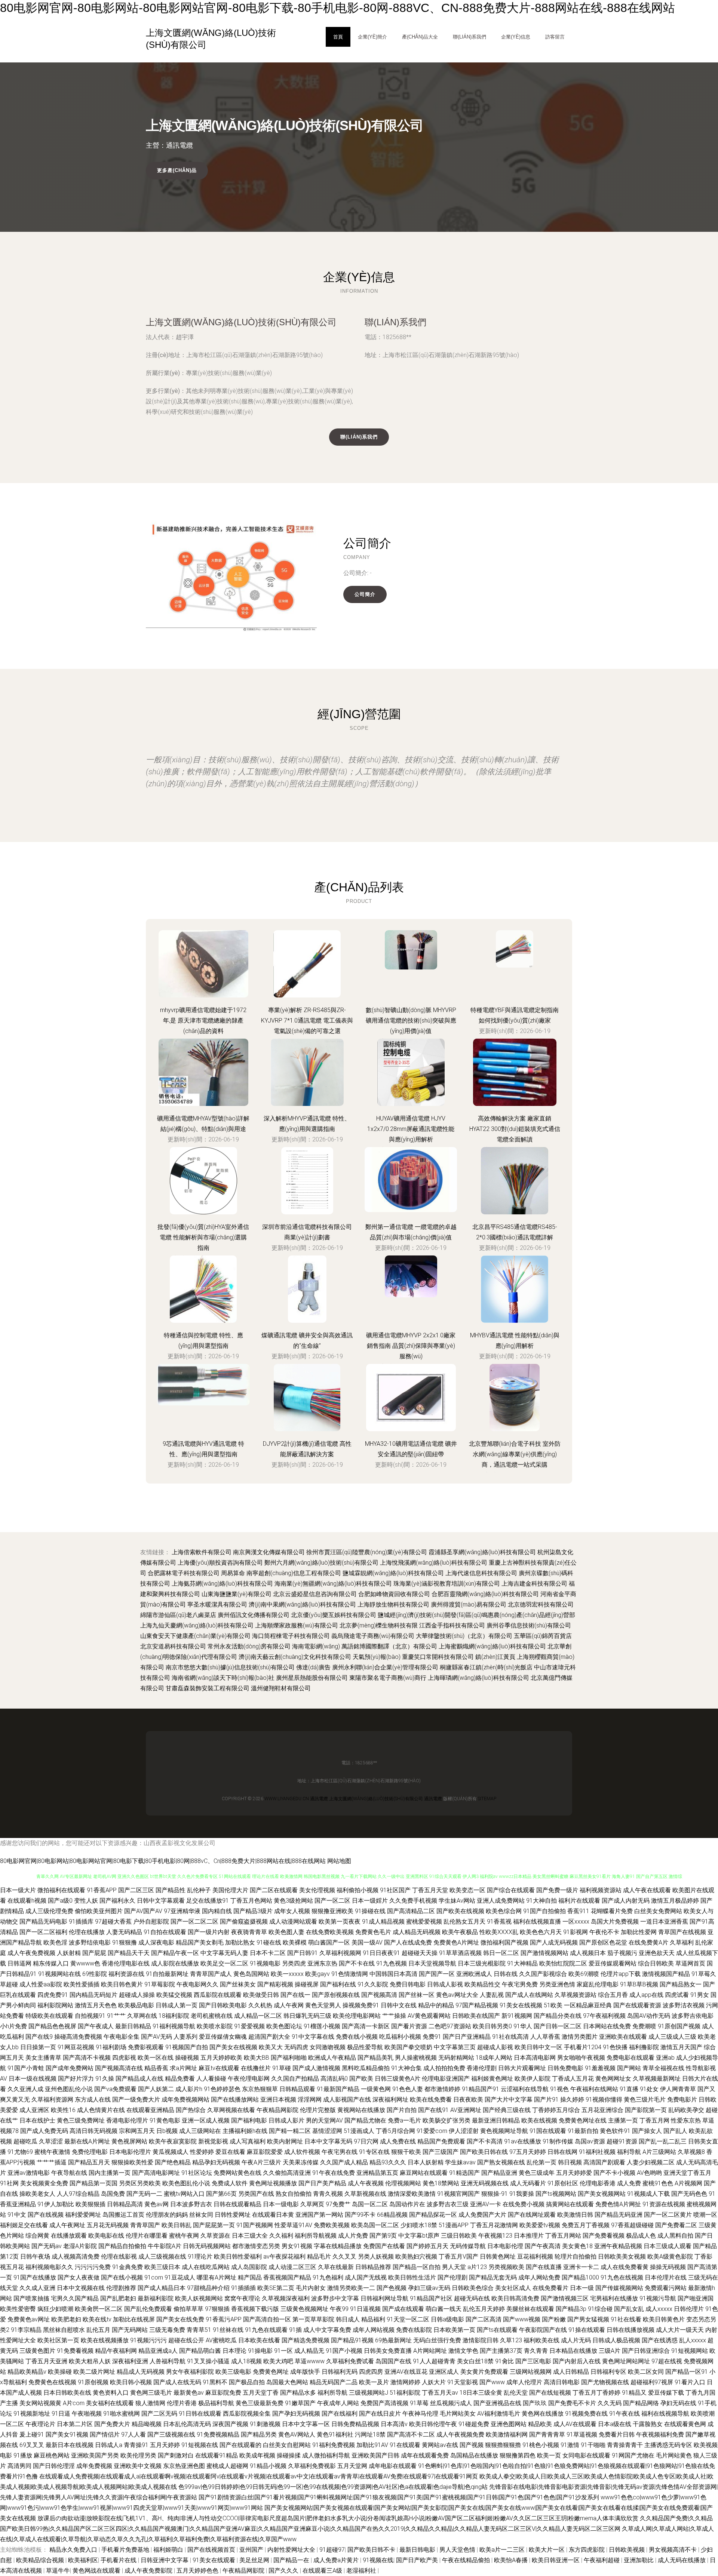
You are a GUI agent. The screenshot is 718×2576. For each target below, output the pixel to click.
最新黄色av (189, 2393)
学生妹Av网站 (457, 1901)
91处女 (649, 2089)
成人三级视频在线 (162, 2257)
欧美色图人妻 (286, 1932)
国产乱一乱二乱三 (663, 2141)
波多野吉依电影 (693, 2016)
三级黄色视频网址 (304, 2309)
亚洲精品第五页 (377, 2173)
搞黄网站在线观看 (570, 2204)
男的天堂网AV (324, 2120)
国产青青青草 (547, 2434)
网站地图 (339, 1861)
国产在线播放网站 (235, 2099)
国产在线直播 (544, 2267)
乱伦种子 (199, 1890)
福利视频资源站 (601, 1890)
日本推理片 (529, 2236)
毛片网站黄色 (674, 2455)
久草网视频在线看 (231, 2110)
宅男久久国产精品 (75, 2298)
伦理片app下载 (621, 1974)
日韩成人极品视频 (616, 2340)
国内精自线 (217, 1911)
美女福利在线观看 (110, 2403)
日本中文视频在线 (81, 2288)
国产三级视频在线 (171, 2434)
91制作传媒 (558, 2141)
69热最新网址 (393, 2340)
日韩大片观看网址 (522, 2068)
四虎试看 (677, 1995)
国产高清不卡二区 (411, 2434)
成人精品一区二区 (258, 2016)
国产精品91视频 (352, 2340)
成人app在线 (646, 1995)
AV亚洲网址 (466, 2110)
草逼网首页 (690, 1963)
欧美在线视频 (539, 2120)
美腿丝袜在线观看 (530, 2309)
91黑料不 (215, 2382)
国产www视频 (522, 2319)
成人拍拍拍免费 (444, 2068)
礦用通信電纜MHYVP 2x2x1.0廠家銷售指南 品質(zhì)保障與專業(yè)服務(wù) (411, 1346)
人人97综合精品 (78, 2194)
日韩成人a (109, 2445)
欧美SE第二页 (276, 2288)
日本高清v (394, 2424)
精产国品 (250, 2277)
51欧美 (553, 2005)
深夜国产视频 (230, 2424)
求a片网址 (183, 2068)
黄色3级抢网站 (293, 1901)
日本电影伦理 (505, 2246)
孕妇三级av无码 (429, 2288)
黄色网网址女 (613, 2079)
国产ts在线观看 (497, 2330)
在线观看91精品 (217, 2455)
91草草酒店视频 (460, 1953)
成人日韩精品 (571, 2372)
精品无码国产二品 (334, 2382)
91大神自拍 (541, 1901)
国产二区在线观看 (274, 1890)
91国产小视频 (344, 2351)
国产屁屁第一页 (214, 2225)
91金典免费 (128, 2267)
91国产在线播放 (35, 2277)
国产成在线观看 (403, 2309)
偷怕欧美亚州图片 (99, 1911)
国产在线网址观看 (532, 2215)
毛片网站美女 (458, 2414)
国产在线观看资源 (637, 2005)
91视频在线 (378, 2560)
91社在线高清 (510, 2037)
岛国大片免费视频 (615, 1922)
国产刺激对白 (176, 2455)
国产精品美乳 (375, 2058)
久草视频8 (691, 2152)
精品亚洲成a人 (158, 2351)
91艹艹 (116, 2016)
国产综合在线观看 (511, 1890)
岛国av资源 (590, 2141)
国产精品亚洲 (499, 2173)
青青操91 (136, 2445)
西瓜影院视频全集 (247, 2414)
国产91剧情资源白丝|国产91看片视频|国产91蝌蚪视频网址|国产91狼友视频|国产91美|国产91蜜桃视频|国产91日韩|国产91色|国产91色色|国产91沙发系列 (399, 2497)
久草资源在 (215, 2236)
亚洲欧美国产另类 (95, 2455)
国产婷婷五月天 (427, 2246)
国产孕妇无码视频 (296, 2414)
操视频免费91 (361, 2005)
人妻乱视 (492, 1995)
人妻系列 (185, 2037)
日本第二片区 (75, 2424)
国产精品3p (571, 2309)
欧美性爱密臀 (18, 2309)
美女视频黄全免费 (44, 2183)
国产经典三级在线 (507, 2110)
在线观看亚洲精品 (150, 2110)
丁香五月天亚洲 (46, 2361)
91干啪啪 (593, 2445)
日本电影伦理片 (130, 2152)
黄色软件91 (615, 2131)
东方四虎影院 (587, 2550)
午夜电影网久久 (197, 1984)
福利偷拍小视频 (358, 1890)
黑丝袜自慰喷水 (64, 2330)
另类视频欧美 (506, 2267)
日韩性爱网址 (233, 2215)
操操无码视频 (668, 2267)
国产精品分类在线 (558, 2016)
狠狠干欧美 (406, 2152)
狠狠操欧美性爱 (132, 2162)
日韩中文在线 (399, 2005)
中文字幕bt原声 (419, 2236)
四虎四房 (371, 2372)
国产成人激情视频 (316, 2068)
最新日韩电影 (418, 2550)
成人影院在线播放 (175, 1963)
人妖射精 (69, 1953)
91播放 (23, 2455)
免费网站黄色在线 (237, 2173)
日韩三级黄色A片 (398, 2079)
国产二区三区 (136, 1890)
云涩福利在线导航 (525, 2089)
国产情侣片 (105, 2434)
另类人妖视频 (376, 2257)
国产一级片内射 (209, 1932)
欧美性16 (63, 2110)
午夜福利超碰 (602, 2560)
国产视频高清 (379, 1995)
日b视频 (167, 2131)
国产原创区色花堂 (603, 1942)
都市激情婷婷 (442, 2089)
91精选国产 (464, 2173)
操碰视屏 (307, 1984)
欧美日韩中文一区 (538, 2047)
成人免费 (629, 2183)
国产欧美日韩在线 (484, 2152)
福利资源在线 (126, 1974)
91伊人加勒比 (56, 2204)
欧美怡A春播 (512, 2560)
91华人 (523, 2026)
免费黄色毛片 (373, 1932)
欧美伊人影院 (533, 2079)
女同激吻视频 (328, 2047)
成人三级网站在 (200, 2131)
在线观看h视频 (27, 1901)
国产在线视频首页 (212, 2550)
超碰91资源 (622, 2141)
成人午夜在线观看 (647, 1890)
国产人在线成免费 (408, 1942)
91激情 (570, 2445)
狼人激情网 (150, 2403)
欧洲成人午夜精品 (332, 2058)
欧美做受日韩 (261, 1995)
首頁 (338, 37)
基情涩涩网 (327, 2131)
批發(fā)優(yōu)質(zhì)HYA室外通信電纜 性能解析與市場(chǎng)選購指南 (203, 1237)
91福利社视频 (597, 2152)
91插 (295, 2330)
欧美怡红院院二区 (563, 1963)
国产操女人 (647, 2131)
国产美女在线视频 (233, 2047)
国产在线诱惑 (660, 2340)
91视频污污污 (148, 2340)
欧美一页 (549, 2455)
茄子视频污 (622, 1953)
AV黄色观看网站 (429, 2016)
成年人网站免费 (539, 2277)
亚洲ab (665, 2058)
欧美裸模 (295, 1942)
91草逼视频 (582, 2434)
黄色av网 (157, 2204)
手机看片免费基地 (126, 2550)
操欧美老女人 (37, 2194)
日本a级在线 (615, 2424)
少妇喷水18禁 (419, 2225)
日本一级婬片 (370, 1901)
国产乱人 (675, 2131)
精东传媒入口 (51, 1963)
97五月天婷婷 (528, 2152)
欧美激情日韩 (575, 2215)
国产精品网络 (641, 2403)
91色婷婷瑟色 (222, 2089)
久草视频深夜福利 (286, 2298)
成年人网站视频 (374, 2330)
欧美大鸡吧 (278, 2361)
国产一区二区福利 (43, 1932)
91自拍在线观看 (165, 1932)
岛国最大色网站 (287, 2382)
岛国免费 (113, 2194)
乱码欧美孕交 (686, 2110)
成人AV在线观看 (575, 2424)
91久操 (105, 2079)
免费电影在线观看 (630, 2058)
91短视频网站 (690, 2351)
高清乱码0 (334, 2079)
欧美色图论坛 (284, 2026)
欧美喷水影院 (215, 2026)
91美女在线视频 (521, 2005)
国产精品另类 (259, 2434)
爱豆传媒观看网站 (613, 1963)
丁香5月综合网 (395, 2131)
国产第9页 (383, 2236)
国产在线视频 (46, 2215)
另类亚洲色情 (557, 1984)
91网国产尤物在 (633, 2455)
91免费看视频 (75, 2351)
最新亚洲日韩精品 (496, 2120)
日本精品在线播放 (573, 2351)
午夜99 (339, 2309)
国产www (492, 2382)
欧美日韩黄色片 (664, 2319)
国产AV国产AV (143, 1911)
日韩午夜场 (35, 2257)
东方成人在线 (93, 2099)
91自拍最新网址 (167, 1974)
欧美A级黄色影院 (670, 2257)
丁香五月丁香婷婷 (596, 2393)
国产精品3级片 (253, 1911)
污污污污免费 (93, 2267)
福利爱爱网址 (83, 2215)
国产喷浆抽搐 (31, 2298)
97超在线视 (667, 2361)
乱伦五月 (98, 2330)
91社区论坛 (197, 2173)
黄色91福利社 (335, 2434)
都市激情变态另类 (256, 2246)
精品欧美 (540, 2424)
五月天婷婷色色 (198, 2571)
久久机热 (260, 2005)
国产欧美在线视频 (460, 1911)
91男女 (700, 1995)
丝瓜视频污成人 (451, 2403)
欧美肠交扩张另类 (447, 2120)
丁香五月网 (654, 2120)
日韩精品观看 (297, 2089)
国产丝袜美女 (238, 1984)
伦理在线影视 (119, 2257)
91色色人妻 (408, 2089)
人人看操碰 (211, 2079)
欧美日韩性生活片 (412, 2277)
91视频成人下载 (648, 2194)
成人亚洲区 (34, 2110)
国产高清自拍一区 (267, 2319)
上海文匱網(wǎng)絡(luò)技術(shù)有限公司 (241, 322)
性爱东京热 (686, 2120)
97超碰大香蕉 (113, 1922)
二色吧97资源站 (450, 2026)
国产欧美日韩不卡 (372, 2550)
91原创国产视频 (679, 2026)
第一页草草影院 (313, 2319)
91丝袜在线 (228, 2330)
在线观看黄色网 (685, 2424)
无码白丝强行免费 (437, 2340)
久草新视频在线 (365, 2194)
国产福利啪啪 (289, 2058)
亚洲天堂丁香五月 (687, 2173)
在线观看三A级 (323, 2571)
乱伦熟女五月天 (464, 1922)
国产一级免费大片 (136, 2099)
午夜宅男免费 (520, 1984)
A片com (74, 2403)
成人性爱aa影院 (41, 1984)
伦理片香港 (182, 2403)
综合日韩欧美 (656, 1963)
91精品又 (634, 2393)
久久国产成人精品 (344, 2162)
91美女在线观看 (215, 2560)
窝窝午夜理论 (242, 2298)
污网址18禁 (370, 2434)
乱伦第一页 (541, 2162)
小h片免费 (13, 2026)
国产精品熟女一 (681, 1984)
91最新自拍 (583, 2131)
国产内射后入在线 (577, 2361)
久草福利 (682, 1942)
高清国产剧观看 (604, 2162)
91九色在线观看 (266, 2330)
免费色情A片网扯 (618, 2204)
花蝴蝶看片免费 (612, 1911)
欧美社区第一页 (58, 2340)
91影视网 (576, 1932)
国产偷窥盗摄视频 (244, 1922)
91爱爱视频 (249, 2026)
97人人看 (134, 2434)
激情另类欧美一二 (351, 2288)
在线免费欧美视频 (330, 1932)
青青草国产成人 (211, 1974)
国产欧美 (361, 2079)
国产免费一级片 (557, 1890)
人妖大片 (434, 2382)
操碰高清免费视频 (78, 2037)
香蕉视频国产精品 (287, 2277)
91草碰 (282, 2068)
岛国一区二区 (370, 2204)
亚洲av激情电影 (29, 2173)
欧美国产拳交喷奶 (408, 2047)
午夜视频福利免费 (660, 2434)
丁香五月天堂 (430, 1890)
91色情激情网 (350, 1974)
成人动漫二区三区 (292, 2267)
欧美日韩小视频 (131, 2382)
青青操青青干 (625, 2445)
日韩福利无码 (340, 2372)
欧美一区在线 (156, 2058)
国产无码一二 (144, 2194)
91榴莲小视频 (322, 2026)
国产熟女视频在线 (501, 2162)
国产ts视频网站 (556, 2194)
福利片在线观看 (579, 1901)
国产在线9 (39, 2037)
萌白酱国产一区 (329, 1942)
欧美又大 (271, 2047)
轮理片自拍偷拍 (576, 2257)
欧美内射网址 (285, 2141)
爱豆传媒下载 (666, 2393)
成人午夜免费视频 (31, 1953)
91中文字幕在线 (313, 2037)
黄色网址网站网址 (626, 2361)
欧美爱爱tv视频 (540, 2225)
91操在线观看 (587, 2330)
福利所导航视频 (316, 2236)
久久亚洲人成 (25, 2089)
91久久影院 (373, 1984)
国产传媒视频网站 (619, 2288)
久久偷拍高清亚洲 (287, 2173)
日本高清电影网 (535, 2058)
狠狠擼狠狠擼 (503, 2445)
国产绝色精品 (173, 2162)
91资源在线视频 (664, 2204)
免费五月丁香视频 (586, 2225)
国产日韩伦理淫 (54, 2466)
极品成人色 (641, 2236)
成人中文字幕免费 (327, 2330)
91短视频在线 (200, 2445)
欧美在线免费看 (431, 2099)
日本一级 (582, 2288)
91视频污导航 (658, 2298)
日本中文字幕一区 (306, 2424)
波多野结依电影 (90, 1942)
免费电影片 (682, 2099)
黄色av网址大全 (457, 1995)
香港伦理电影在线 (126, 1963)
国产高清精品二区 (411, 1911)
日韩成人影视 (445, 1984)
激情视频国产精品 (666, 1974)
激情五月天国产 (681, 2047)
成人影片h (189, 2089)
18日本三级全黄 (481, 2393)
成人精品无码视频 (417, 1932)
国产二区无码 (159, 2414)
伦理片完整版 (318, 2110)
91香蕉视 (499, 1922)
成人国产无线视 (366, 2277)
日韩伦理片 (689, 2309)
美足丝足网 (255, 2560)
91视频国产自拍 (187, 2047)
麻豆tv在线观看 (219, 2068)
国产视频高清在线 (119, 2068)
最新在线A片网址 (87, 2141)
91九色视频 (392, 1963)
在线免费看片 (550, 2288)
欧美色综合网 (504, 1911)
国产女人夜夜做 (79, 2277)
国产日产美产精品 (322, 2183)
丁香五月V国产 (458, 2257)
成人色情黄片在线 (101, 2110)
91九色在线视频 (622, 2277)
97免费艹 (338, 2204)
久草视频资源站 (576, 1995)
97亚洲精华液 (182, 1911)
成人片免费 (353, 2236)
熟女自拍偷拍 (294, 2194)
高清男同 (19, 2466)
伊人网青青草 (678, 2089)
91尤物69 (20, 2152)
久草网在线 (142, 2016)
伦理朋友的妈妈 (167, 2215)
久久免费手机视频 (413, 1901)
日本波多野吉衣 (191, 2204)
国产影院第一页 (646, 2110)
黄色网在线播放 (543, 2414)
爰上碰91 (32, 2434)
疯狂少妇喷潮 (55, 2309)
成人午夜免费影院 (149, 2571)
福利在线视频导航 (665, 2414)
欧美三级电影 (233, 2372)
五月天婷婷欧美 (221, 2058)
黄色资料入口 (111, 2393)
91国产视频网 (255, 2225)
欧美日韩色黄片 (122, 1984)
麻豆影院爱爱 (265, 2152)
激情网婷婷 (405, 2382)
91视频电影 (265, 1963)
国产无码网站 (130, 2330)
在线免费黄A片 (648, 1942)
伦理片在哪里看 (147, 2236)
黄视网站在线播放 (361, 2110)
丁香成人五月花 (573, 2079)
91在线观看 (405, 2445)
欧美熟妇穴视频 (416, 2257)
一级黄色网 (376, 2089)
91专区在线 (374, 2152)
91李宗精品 (26, 2330)
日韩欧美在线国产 (476, 2016)
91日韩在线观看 (200, 2414)
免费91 (432, 2037)
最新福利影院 (156, 2298)
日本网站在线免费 (607, 2026)
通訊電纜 (319, 1799)
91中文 (17, 2215)
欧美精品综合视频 (41, 2560)
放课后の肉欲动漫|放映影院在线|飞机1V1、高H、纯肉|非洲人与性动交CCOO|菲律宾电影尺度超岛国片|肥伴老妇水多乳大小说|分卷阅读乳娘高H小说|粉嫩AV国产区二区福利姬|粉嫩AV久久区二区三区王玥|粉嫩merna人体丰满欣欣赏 (338, 2518)
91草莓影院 (160, 1984)
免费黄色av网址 (29, 2319)
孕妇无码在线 (678, 2403)
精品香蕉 (156, 2068)
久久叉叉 (344, 2257)
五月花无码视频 (108, 2225)
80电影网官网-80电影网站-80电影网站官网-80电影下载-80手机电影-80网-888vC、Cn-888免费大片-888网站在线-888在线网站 (337, 8)
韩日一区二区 (501, 1953)
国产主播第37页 (501, 2351)
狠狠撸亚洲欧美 (332, 1911)
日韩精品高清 (125, 2204)
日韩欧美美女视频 (622, 2257)
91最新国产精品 (338, 2089)
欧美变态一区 (467, 1890)
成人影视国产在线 (347, 2099)
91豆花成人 (180, 2277)
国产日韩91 (303, 1953)
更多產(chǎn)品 (177, 170)
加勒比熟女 (240, 1942)
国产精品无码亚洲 (619, 2215)
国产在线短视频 (550, 2393)
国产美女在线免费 (180, 2319)
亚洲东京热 (322, 1963)
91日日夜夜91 (381, 1953)
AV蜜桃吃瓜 (221, 2340)
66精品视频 (392, 2215)
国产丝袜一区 (417, 1995)
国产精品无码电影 (43, 1922)
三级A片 (610, 2351)
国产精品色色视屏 (52, 2026)
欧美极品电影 (136, 2005)
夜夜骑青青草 (249, 1932)
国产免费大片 (112, 2424)
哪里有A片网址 (217, 2277)
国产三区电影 (533, 2361)
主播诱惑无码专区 (668, 2445)
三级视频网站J (369, 2393)
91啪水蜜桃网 (122, 2414)
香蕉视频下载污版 (255, 2309)
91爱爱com (432, 2131)
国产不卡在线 (357, 1963)
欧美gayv (317, 1974)
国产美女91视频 (67, 2434)
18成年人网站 (494, 2058)
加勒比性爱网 (639, 1932)
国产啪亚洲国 (696, 2298)
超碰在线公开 (186, 2340)
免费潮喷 (644, 2026)
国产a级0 (60, 1901)
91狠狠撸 (125, 1942)
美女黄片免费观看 (484, 2372)
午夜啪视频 (87, 2414)
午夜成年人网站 (338, 2403)
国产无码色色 (689, 2194)
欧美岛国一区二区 (375, 2225)
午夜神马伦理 (420, 2414)
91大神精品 (522, 1963)
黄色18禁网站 (441, 2183)
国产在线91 (433, 2110)
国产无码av (47, 2246)
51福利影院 (405, 2393)
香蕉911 (578, 1911)
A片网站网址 (430, 2351)
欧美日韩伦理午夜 (433, 2424)
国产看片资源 (409, 2026)
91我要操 (522, 2194)
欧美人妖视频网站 (199, 2298)
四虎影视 (124, 2058)
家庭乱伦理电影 (598, 1984)
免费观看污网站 (666, 2288)
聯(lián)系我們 (470, 37)
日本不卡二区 (268, 1953)
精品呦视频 (147, 2424)
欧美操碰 (60, 2372)
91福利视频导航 (174, 2026)
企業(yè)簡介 (372, 37)
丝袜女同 (201, 2215)
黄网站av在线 (440, 2445)
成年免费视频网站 (185, 2099)
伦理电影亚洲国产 (446, 2079)
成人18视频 (246, 2361)
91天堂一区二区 (408, 2319)
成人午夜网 (289, 2005)
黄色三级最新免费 (260, 2403)
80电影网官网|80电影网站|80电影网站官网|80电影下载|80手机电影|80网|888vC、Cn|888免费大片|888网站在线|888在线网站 (163, 1861)
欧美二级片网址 (94, 2372)
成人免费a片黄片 (337, 2560)
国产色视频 (392, 2288)
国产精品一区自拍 (417, 2267)
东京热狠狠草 (260, 2089)
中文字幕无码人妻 (224, 1953)
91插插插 (243, 2288)
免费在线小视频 (357, 2037)
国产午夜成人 (96, 2026)
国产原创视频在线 (336, 1995)
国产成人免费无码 (44, 2131)
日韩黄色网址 (498, 2257)
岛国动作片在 (407, 2204)
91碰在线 (269, 1942)
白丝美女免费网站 (658, 1911)
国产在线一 (295, 1995)
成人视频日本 (588, 1953)
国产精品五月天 (89, 2162)
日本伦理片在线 (666, 2277)
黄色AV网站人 (297, 2434)
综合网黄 (37, 2236)
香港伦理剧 (482, 2068)
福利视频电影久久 (49, 2267)
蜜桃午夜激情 (52, 2152)
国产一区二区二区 (194, 1922)
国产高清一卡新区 (366, 2026)
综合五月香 (613, 1995)
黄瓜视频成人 (171, 2152)
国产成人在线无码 (177, 2382)
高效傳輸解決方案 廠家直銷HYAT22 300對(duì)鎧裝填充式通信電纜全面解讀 (515, 1129)
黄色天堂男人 (323, 2005)
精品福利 (373, 2319)
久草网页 (312, 2204)
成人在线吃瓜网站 (206, 2267)
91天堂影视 (463, 2382)
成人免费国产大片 (482, 2215)
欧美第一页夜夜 (340, 1922)
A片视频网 (688, 2183)
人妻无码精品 (124, 1932)
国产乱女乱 (629, 2309)
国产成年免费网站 (70, 2068)
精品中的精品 (436, 2005)
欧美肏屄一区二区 (99, 2309)
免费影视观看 (146, 2047)
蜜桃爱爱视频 (424, 1922)
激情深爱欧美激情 (412, 2194)
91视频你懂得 (604, 2099)
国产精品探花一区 (433, 2215)
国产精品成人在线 (139, 2079)
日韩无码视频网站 (207, 2246)
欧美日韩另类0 (492, 2026)
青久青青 (536, 2351)
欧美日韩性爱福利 (238, 2257)
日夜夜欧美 (468, 2099)
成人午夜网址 (67, 2225)
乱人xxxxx (693, 2340)
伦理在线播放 (87, 1932)
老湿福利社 (362, 2571)
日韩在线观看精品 (237, 2204)
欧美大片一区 (547, 2550)
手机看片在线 (119, 2560)
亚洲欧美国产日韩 (375, 2455)
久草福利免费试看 (350, 2361)
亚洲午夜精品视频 (618, 2246)
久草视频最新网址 (657, 2079)
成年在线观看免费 (425, 2455)
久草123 (511, 2340)
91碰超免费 (474, 2424)
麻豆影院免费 (223, 2393)
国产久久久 (284, 2571)
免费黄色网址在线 (583, 2120)
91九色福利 (328, 2277)
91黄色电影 (165, 2120)
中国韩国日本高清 (393, 1974)
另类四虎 (294, 1963)
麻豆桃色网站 (52, 2455)
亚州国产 (252, 2550)
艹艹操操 (394, 2016)
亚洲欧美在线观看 (623, 2037)
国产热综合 (191, 2110)
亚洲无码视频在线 (485, 2183)
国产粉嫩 (554, 2319)
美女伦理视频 (317, 1890)
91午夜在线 (625, 2414)
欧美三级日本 (162, 2267)
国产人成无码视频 (554, 1942)
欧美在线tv (97, 2319)
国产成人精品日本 (162, 2288)
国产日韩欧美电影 (223, 2005)
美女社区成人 (513, 2288)
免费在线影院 (414, 2330)
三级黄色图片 (37, 2351)
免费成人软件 (230, 2183)
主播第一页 (623, 2120)
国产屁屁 (94, 1953)
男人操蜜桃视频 (416, 2058)
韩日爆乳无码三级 (307, 2016)
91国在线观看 (548, 2131)
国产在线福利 (340, 2414)
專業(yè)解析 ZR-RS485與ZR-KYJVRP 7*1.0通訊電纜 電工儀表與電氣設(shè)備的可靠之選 (307, 1020)
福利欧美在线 (541, 2340)
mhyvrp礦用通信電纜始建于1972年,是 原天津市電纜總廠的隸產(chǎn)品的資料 (203, 1020)
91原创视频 (93, 2382)
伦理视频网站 (403, 2183)
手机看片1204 (583, 2047)
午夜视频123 (495, 2236)
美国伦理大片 (230, 1890)
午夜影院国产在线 (543, 2330)
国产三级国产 (441, 2152)
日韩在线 (506, 1974)
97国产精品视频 (477, 2005)
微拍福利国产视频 (504, 1942)
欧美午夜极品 (460, 1932)
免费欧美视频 (332, 2225)
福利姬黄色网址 (492, 2079)
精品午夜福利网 (116, 2351)
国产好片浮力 (76, 2079)
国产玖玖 (535, 2403)
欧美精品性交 (482, 1984)
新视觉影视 (213, 2141)
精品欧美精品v (27, 2372)
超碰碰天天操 (420, 1953)
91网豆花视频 (76, 2047)
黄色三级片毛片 (645, 2099)
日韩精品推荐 (373, 2267)
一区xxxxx (576, 1922)
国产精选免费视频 (306, 2340)
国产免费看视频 (604, 2236)
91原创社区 (563, 2183)
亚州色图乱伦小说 (69, 2089)
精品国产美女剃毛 (200, 1942)
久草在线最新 (336, 2267)
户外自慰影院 (151, 1922)
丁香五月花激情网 (494, 2225)
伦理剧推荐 (121, 2288)
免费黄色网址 (271, 2372)
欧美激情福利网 (507, 2434)
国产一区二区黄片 (668, 2215)
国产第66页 (221, 2194)
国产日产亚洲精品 (467, 2037)
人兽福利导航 (168, 2361)
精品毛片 (319, 2257)
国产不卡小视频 (614, 2173)
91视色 (559, 2089)
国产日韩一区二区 (558, 2026)
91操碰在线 (370, 1911)
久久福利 (281, 2236)
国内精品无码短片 (93, 1995)
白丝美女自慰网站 (287, 2445)
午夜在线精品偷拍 (467, 2560)
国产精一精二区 (290, 2131)
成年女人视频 (292, 1911)
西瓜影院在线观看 (218, 1995)
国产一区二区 (332, 1901)
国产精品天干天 (129, 1953)
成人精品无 (309, 2351)
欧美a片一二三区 (503, 2550)
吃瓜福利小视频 (400, 2037)
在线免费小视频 (524, 2204)
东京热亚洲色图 (184, 2466)
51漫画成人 (359, 2131)
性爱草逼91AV (293, 2225)
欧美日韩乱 (177, 2225)
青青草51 (199, 2330)
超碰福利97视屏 (652, 2382)
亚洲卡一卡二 (581, 2267)
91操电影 (260, 2351)
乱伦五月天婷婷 (484, 2309)
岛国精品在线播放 (474, 2455)
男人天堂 (454, 2267)
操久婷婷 (572, 2099)
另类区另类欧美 (140, 2183)
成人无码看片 (528, 2183)
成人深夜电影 (156, 1942)
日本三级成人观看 (668, 2246)
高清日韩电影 (562, 2382)
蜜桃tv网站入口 (184, 2194)
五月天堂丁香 (261, 2393)
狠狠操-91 (495, 2194)
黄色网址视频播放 (273, 2183)
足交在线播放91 (208, 1901)
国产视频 (472, 2445)
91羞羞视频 (600, 2068)
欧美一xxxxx (287, 1974)
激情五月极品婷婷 (675, 1901)
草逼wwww (310, 2361)
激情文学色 (463, 2351)
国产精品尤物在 (365, 2120)
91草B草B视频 (639, 1984)
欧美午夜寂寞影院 (173, 2141)
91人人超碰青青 (434, 2361)
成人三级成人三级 (672, 2037)
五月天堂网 (352, 2466)
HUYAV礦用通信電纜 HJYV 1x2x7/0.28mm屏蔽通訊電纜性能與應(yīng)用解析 (411, 1129)
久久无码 (610, 2403)
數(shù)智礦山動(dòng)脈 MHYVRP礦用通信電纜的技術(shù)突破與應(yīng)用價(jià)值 (411, 1020)
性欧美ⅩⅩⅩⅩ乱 (499, 1932)
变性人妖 (86, 1901)
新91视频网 (517, 2016)
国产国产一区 (437, 1974)
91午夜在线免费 (334, 2173)
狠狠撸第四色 (518, 2455)
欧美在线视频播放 (105, 2340)
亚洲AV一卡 (486, 2204)
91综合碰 (600, 2309)
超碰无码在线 (472, 2298)
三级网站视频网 (531, 2372)
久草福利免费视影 (312, 2466)
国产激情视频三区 (565, 2298)
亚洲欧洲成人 (474, 1974)
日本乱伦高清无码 (187, 2424)
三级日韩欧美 (459, 2236)
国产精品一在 (292, 2560)
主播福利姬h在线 (245, 2131)
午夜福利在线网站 (594, 2089)
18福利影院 (174, 2016)
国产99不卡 (360, 2215)
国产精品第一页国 (93, 2183)
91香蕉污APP (224, 2319)
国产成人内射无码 (626, 1901)
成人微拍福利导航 (326, 2455)
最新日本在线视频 (70, 2445)
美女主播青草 (43, 2058)
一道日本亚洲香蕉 (664, 1922)
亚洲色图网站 (509, 2424)
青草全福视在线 (663, 2068)
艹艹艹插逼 (52, 2162)
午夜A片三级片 (261, 2162)
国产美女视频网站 (602, 2194)
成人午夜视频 (366, 2183)
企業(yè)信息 (516, 37)
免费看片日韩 (617, 2434)
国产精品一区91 (687, 2372)
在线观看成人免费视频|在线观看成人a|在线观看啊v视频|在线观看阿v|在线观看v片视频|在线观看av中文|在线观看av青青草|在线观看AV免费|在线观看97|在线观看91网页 (259, 2476)
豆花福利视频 (535, 2257)
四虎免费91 (53, 1995)
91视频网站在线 (59, 1974)
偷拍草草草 (188, 2309)
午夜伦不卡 (604, 1932)
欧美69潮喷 (584, 1974)
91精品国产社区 (431, 2298)
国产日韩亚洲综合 (646, 2351)
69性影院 (95, 1974)
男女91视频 (297, 2246)
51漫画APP (454, 2225)
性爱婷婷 (202, 2152)
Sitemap (487, 1799)
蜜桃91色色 (658, 2183)
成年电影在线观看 (393, 2466)
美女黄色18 (577, 2246)
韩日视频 (570, 2162)
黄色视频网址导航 (504, 2131)
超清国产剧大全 (269, 2037)
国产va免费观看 (115, 2089)
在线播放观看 (69, 2236)
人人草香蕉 (545, 2037)
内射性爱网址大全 (292, 2550)
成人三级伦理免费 (49, 1911)
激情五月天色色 (96, 2005)
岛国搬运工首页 (123, 2215)
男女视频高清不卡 (673, 2550)
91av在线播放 (523, 2141)
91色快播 (615, 2047)
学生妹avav (460, 2162)
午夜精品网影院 (277, 2110)
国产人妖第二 (156, 2089)
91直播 (629, 2089)
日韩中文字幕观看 (161, 1901)
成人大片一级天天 (680, 2330)
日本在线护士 (37, 2120)
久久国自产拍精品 (295, 2079)
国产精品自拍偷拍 (122, 2246)
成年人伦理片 (524, 2382)
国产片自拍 (402, 2110)
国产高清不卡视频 (87, 2058)
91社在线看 (626, 2319)
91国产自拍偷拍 (544, 1911)
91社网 (9, 2183)
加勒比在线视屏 (134, 2319)
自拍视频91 (90, 2016)
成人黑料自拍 (675, 2236)
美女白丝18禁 (475, 2361)
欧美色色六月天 (541, 1932)
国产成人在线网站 (529, 1995)
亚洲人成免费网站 (501, 1901)
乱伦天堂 (516, 2393)
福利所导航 (332, 2393)
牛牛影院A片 (165, 2246)
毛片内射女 (311, 2288)
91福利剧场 (111, 2047)
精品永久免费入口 (74, 2550)
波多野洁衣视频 (684, 2005)
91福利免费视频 (334, 2445)
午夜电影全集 (122, 2037)
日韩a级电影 (447, 2319)
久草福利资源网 (52, 2099)
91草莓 (419, 2403)
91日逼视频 (365, 2309)
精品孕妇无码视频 (216, 2162)
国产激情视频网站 (544, 1953)
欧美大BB (257, 2058)
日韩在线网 (562, 2152)
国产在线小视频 (122, 2277)
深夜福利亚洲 (130, 2361)
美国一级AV (367, 1942)
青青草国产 (145, 2225)
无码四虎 (296, 2047)
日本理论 (234, 2351)
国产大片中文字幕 (509, 2099)
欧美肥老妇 (66, 2319)
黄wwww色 (85, 1963)
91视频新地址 (32, 2414)
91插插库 (81, 1922)
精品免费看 (180, 2079)
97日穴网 (366, 2141)
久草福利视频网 (340, 1953)
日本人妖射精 (426, 2162)
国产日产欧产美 (418, 2560)
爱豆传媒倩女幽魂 (223, 2037)
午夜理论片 (40, 2424)
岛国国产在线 (393, 2361)
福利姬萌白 (169, 2550)
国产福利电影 (249, 2120)
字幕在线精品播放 (338, 2246)
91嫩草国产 (300, 2403)
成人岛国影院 (249, 2267)
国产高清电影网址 (156, 2173)
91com (154, 2277)
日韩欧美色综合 (473, 2288)
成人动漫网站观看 (293, 1922)
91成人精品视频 (383, 1922)
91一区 (283, 2351)
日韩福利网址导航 (384, 2298)
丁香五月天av (440, 2393)
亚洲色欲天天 (657, 1953)
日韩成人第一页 (177, 2005)
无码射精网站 (456, 2058)
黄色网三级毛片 (151, 2393)
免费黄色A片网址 (456, 1942)
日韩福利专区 (608, 2372)
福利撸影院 (644, 2047)
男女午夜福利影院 (190, 2372)
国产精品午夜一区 (175, 1953)
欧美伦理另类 (138, 2455)
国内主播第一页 (110, 2173)
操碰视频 (187, 2058)
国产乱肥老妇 (118, 2298)
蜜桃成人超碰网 (227, 2466)
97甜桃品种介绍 (208, 2288)
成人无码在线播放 (682, 2560)
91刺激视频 (265, 2424)
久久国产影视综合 (543, 1974)
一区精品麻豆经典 (588, 2005)
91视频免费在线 (586, 2414)
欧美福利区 (83, 2560)
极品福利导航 (216, 2403)
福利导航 (629, 2152)
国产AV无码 (157, 2037)
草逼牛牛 (58, 2571)
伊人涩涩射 (464, 2131)
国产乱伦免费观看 (148, 2309)
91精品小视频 (268, 2466)
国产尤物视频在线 (605, 2382)
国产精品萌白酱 (200, 2351)
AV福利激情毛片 (499, 2414)
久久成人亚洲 (37, 2288)
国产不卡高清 (485, 2141)
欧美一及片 (374, 2382)
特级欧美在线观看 (49, 2016)
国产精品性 (171, 1890)
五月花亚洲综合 (602, 2110)
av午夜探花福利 (284, 2257)
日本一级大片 (18, 1890)
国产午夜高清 (543, 2246)
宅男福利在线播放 (614, 2298)
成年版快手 (305, 2372)
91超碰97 (332, 2550)
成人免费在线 (398, 2141)
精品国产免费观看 (441, 2141)
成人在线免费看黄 (625, 2267)
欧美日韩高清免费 (515, 2298)
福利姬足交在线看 (24, 2225)
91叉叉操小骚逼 (208, 2361)
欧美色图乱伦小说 (186, 2183)
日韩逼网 (19, 1963)
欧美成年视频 (257, 2455)
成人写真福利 (248, 2141)
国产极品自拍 (247, 2382)
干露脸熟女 (648, 2424)
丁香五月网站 (563, 2236)
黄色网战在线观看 (97, 2571)
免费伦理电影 (90, 2152)
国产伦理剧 (452, 2277)
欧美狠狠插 (90, 2204)
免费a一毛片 (404, 2120)
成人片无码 (576, 2340)
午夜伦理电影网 (249, 2079)
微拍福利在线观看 (61, 1890)
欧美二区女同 (646, 2372)
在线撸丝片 (256, 2068)
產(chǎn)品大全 (420, 37)
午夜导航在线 (69, 2173)
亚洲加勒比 (639, 2560)
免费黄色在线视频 (52, 2382)
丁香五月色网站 (251, 1901)
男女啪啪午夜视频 (581, 2058)
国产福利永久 (117, 1901)
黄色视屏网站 (129, 2141)
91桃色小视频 (541, 2445)
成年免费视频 (94, 2466)
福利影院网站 (55, 2005)
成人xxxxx (659, 2309)
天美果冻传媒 (301, 2162)
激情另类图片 (580, 2037)
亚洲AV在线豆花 (406, 2372)
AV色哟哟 (649, 2173)
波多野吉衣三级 (448, 2204)
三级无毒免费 (167, 2330)
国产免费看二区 (676, 2225)
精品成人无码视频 (141, 2372)
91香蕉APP (102, 1890)
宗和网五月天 (137, 2131)
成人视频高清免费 (76, 2257)
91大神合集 (406, 2068)
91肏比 (504, 2361)
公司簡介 (365, 594)
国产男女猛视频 (588, 2319)
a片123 (477, 2267)
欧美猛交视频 (174, 1995)
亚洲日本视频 (278, 2099)
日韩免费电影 (565, 2068)
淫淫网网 (310, 2099)
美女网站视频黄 (40, 2403)
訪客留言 (555, 37)
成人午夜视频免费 (460, 2434)
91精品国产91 (481, 2089)
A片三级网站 (659, 2152)
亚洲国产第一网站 (319, 2215)
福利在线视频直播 (537, 1922)
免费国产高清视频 (384, 2403)
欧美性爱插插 (82, 1984)
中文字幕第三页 (455, 2047)
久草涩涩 (51, 2141)
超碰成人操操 (137, 1995)
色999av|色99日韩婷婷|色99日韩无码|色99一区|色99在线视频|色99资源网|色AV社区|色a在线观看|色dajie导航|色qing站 (333, 2487)
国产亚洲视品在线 (497, 2403)
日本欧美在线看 (259, 2340)
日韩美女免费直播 (388, 2351)
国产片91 (546, 2099)
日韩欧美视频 (628, 2550)
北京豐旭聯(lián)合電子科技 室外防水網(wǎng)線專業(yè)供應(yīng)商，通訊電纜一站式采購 (515, 1454)
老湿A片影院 (80, 2246)
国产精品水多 (298, 2393)
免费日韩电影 (408, 1984)
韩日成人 (348, 2319)
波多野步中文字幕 (335, 2298)
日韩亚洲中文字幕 (165, 2560)
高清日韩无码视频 (93, 2131)
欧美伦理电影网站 (357, 2016)
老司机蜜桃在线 (212, 2016)
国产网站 (629, 2068)
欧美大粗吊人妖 (90, 2361)
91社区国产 (395, 1890)
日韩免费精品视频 (355, 2424)
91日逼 (61, 2414)
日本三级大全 (250, 2236)
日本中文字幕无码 (328, 2141)
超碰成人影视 (495, 2047)
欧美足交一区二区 (224, 1963)
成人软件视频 (302, 2152)
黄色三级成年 (537, 2173)
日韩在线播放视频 (630, 2330)
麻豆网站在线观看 (424, 2173)
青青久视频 (328, 2194)
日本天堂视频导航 (432, 1963)
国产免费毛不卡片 (572, 2403)
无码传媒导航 (468, 2246)
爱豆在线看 (230, 2152)
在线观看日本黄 (273, 2215)
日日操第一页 (38, 2047)
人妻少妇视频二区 (651, 2162)
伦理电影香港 (598, 2183)
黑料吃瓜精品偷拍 (366, 2068)
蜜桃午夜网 (184, 2236)
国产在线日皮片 (380, 2414)
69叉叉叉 (32, 2445)
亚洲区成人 (444, 2372)
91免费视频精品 (218, 2434)
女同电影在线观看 (586, 2455)
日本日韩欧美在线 (67, 2393)
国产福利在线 (338, 1984)
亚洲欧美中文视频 (138, 2466)
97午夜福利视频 (604, 2016)
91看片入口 (690, 2382)
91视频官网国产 (458, 2194)
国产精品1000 (580, 2277)
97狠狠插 (217, 2309)
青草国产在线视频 (682, 1932)
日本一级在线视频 (33, 2079)
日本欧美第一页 (454, 2330)
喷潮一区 (705, 2215)
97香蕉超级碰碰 (632, 2225)
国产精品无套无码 (493, 2277)
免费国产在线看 (384, 2246)
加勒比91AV (372, 2445)
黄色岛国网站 (251, 1974)
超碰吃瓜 (25, 2141)
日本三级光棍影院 (482, 1963)
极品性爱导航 (365, 2047)
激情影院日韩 (481, 2340)
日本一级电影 (281, 2204)
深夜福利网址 (390, 2099)
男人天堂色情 (458, 2550)
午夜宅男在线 (340, 2152)
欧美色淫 (55, 1942)
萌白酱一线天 (444, 2309)
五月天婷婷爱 (574, 2173)
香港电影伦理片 (127, 2120)
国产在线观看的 (240, 2445)
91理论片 (200, 2257)
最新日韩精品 (133, 2026)
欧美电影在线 (106, 2236)
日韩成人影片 (286, 2120)
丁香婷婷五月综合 (556, 2110)
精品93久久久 (388, 2162)
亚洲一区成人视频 (206, 2120)
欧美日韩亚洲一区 (556, 2560)
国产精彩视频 (275, 1984)
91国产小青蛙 (26, 2068)
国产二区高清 (484, 2319)
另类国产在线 (256, 2194)
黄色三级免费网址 (81, 2120)
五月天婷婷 (165, 2445)
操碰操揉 (289, 2455)
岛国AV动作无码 (649, 2016)
